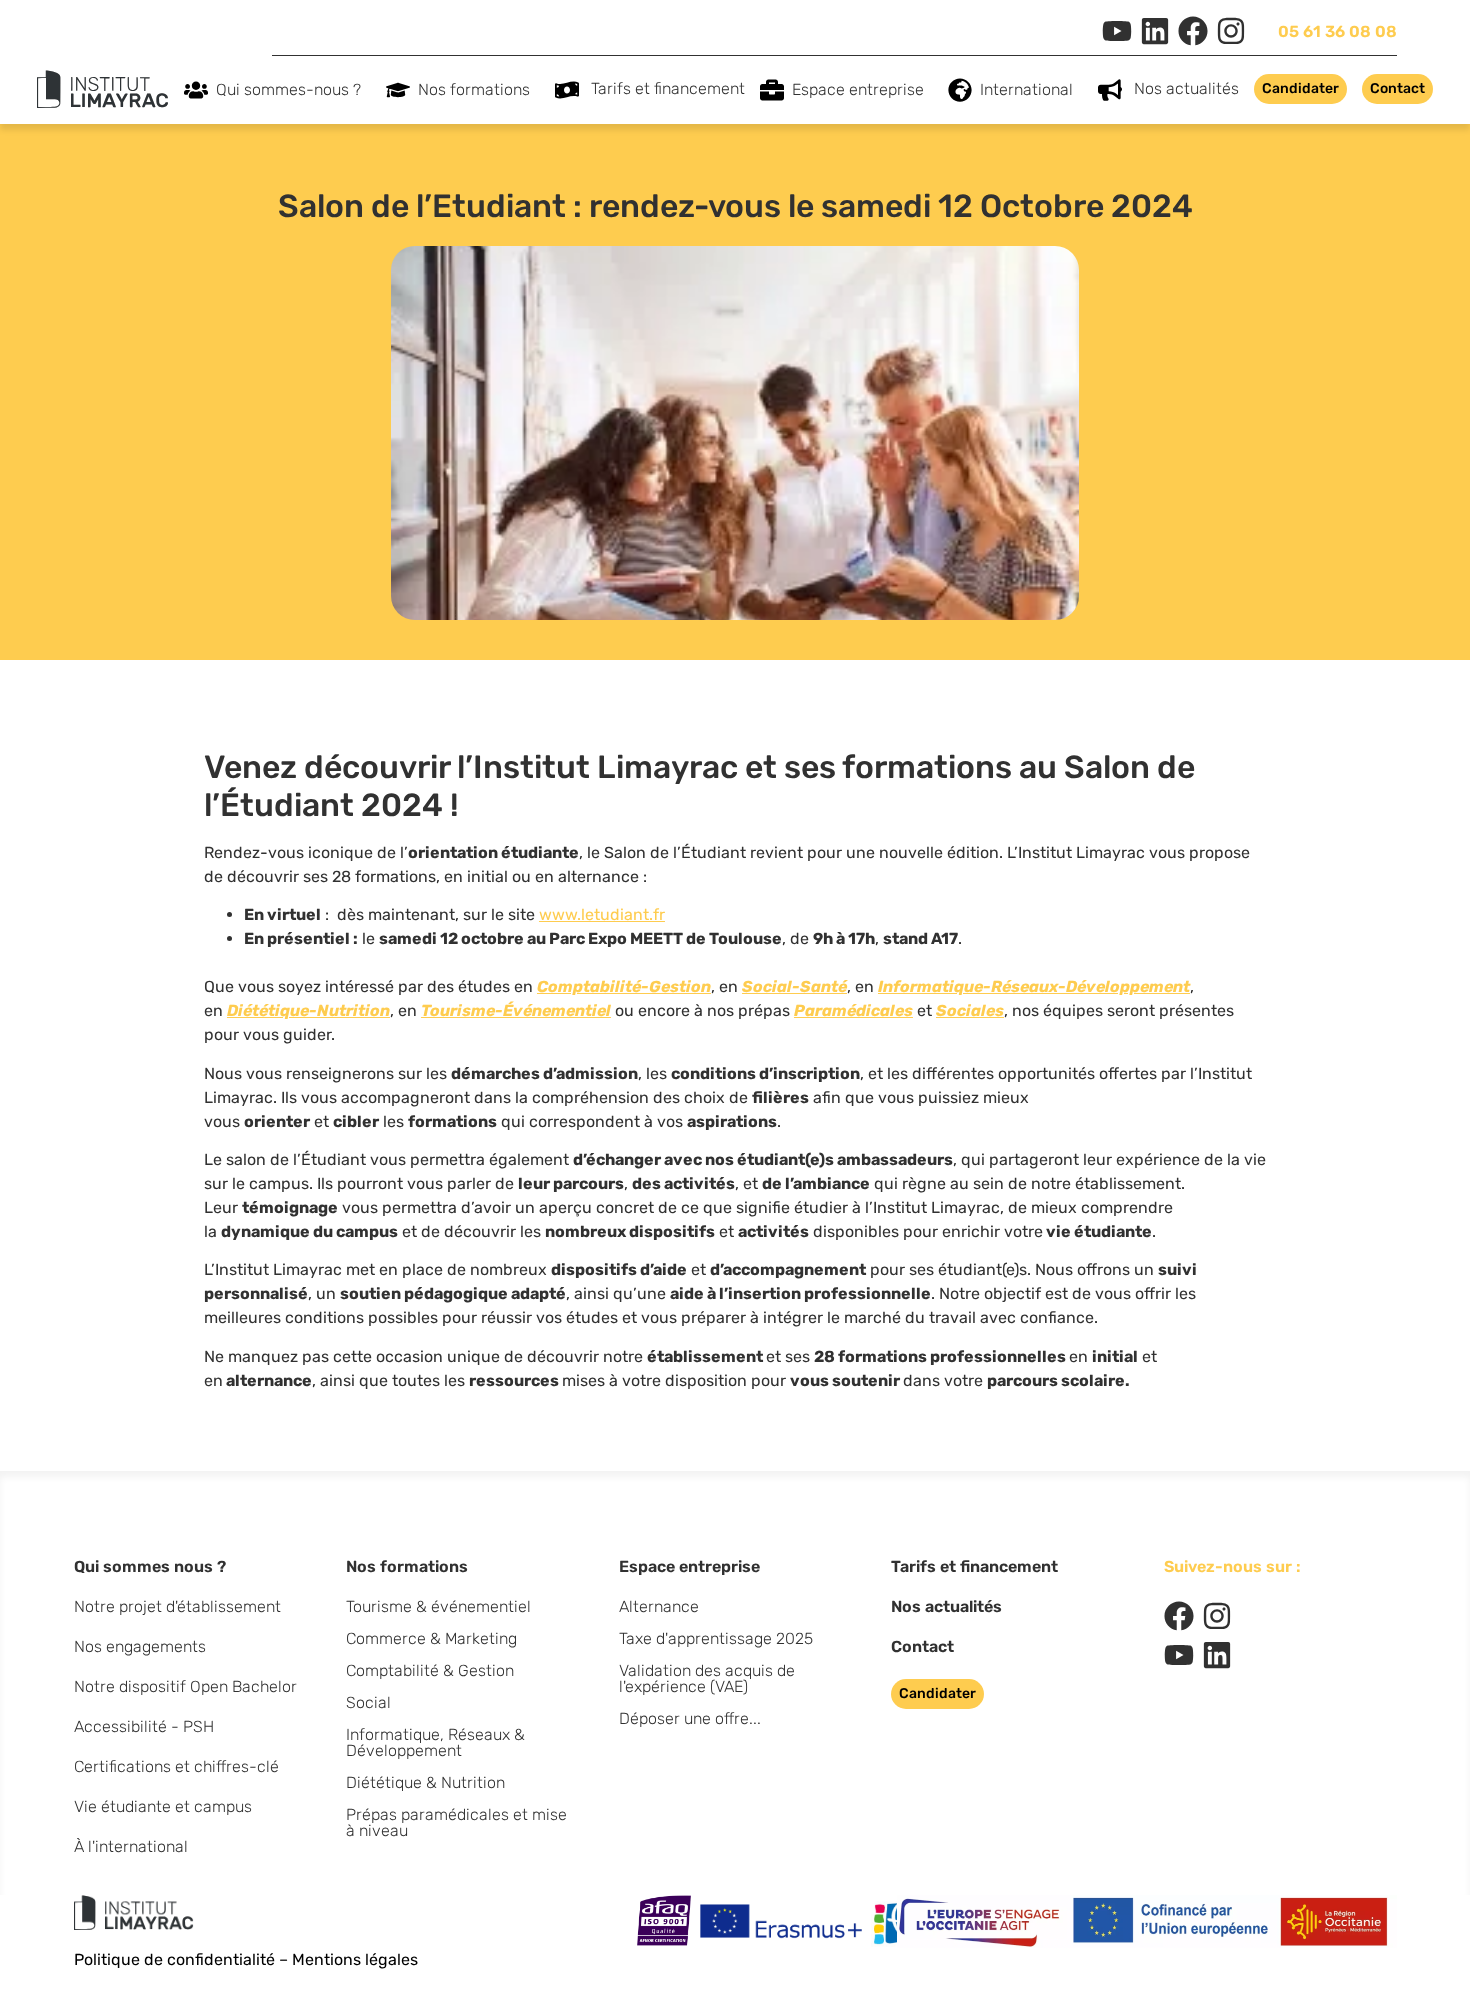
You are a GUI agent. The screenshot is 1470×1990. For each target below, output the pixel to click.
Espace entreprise (858, 89)
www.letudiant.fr (602, 914)
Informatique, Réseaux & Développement (435, 1742)
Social (368, 1702)
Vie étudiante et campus (163, 1806)
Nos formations (474, 89)
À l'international (131, 1846)
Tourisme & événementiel (438, 1606)
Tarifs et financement (668, 88)
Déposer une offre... (690, 1718)
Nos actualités (1186, 88)
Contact (922, 1646)
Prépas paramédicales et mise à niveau (456, 1822)
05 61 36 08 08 (1337, 31)
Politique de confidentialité (174, 1959)
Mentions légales (355, 1959)
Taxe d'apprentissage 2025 (716, 1638)
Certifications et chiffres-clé (176, 1766)
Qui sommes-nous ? (288, 89)
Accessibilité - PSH (144, 1726)
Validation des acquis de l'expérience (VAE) (707, 1678)
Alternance (659, 1606)
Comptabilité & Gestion (430, 1670)
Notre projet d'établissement (177, 1606)
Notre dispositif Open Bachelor (185, 1686)
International (1026, 89)
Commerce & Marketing (431, 1638)
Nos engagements (140, 1646)
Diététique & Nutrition (425, 1782)
